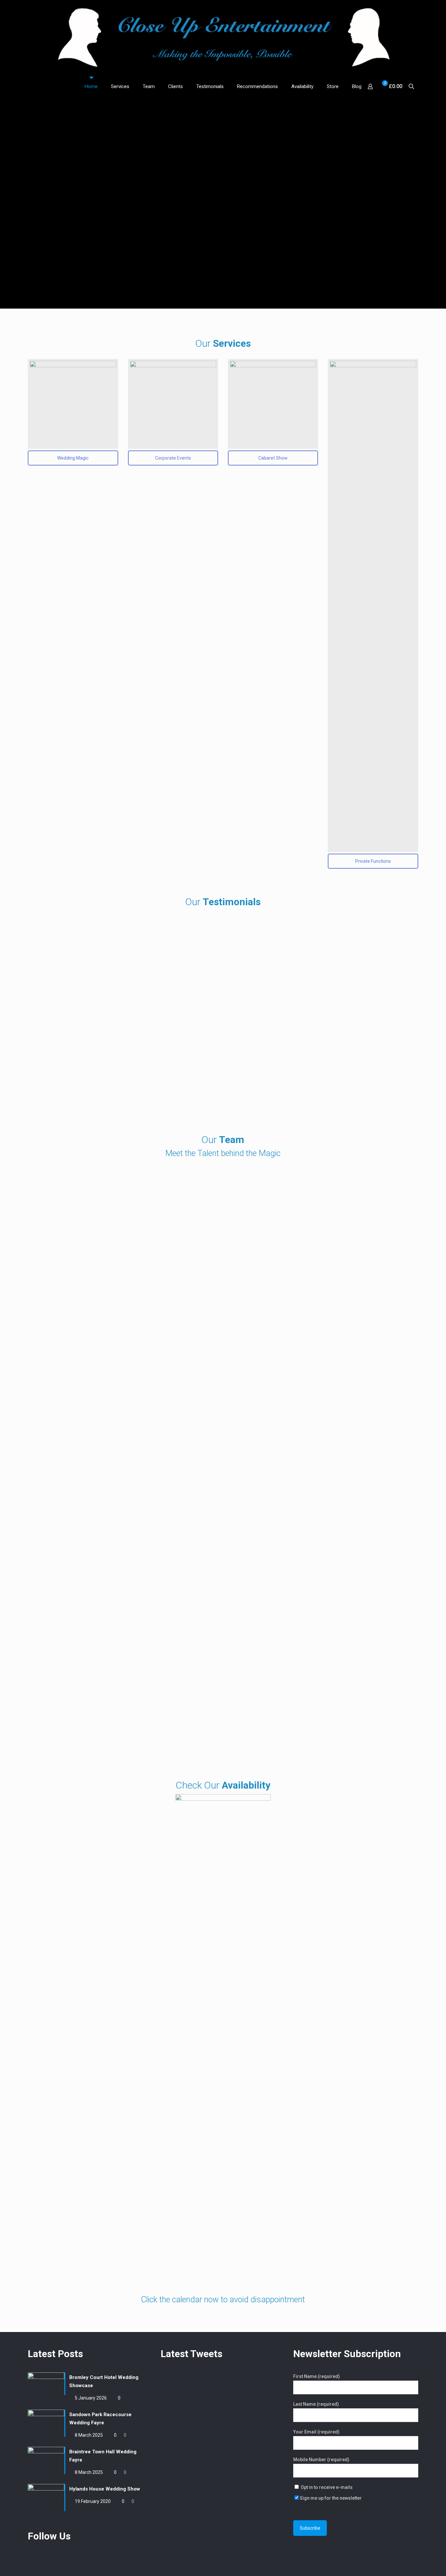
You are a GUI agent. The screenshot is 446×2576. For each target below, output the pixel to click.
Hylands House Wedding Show (105, 2489)
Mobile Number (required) (321, 2460)
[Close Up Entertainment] (223, 38)
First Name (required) (317, 2376)
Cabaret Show (273, 458)
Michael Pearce (123, 1675)
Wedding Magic (73, 458)
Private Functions (373, 861)
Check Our (223, 1785)
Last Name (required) (316, 2404)
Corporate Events (173, 458)
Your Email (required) (316, 2432)
